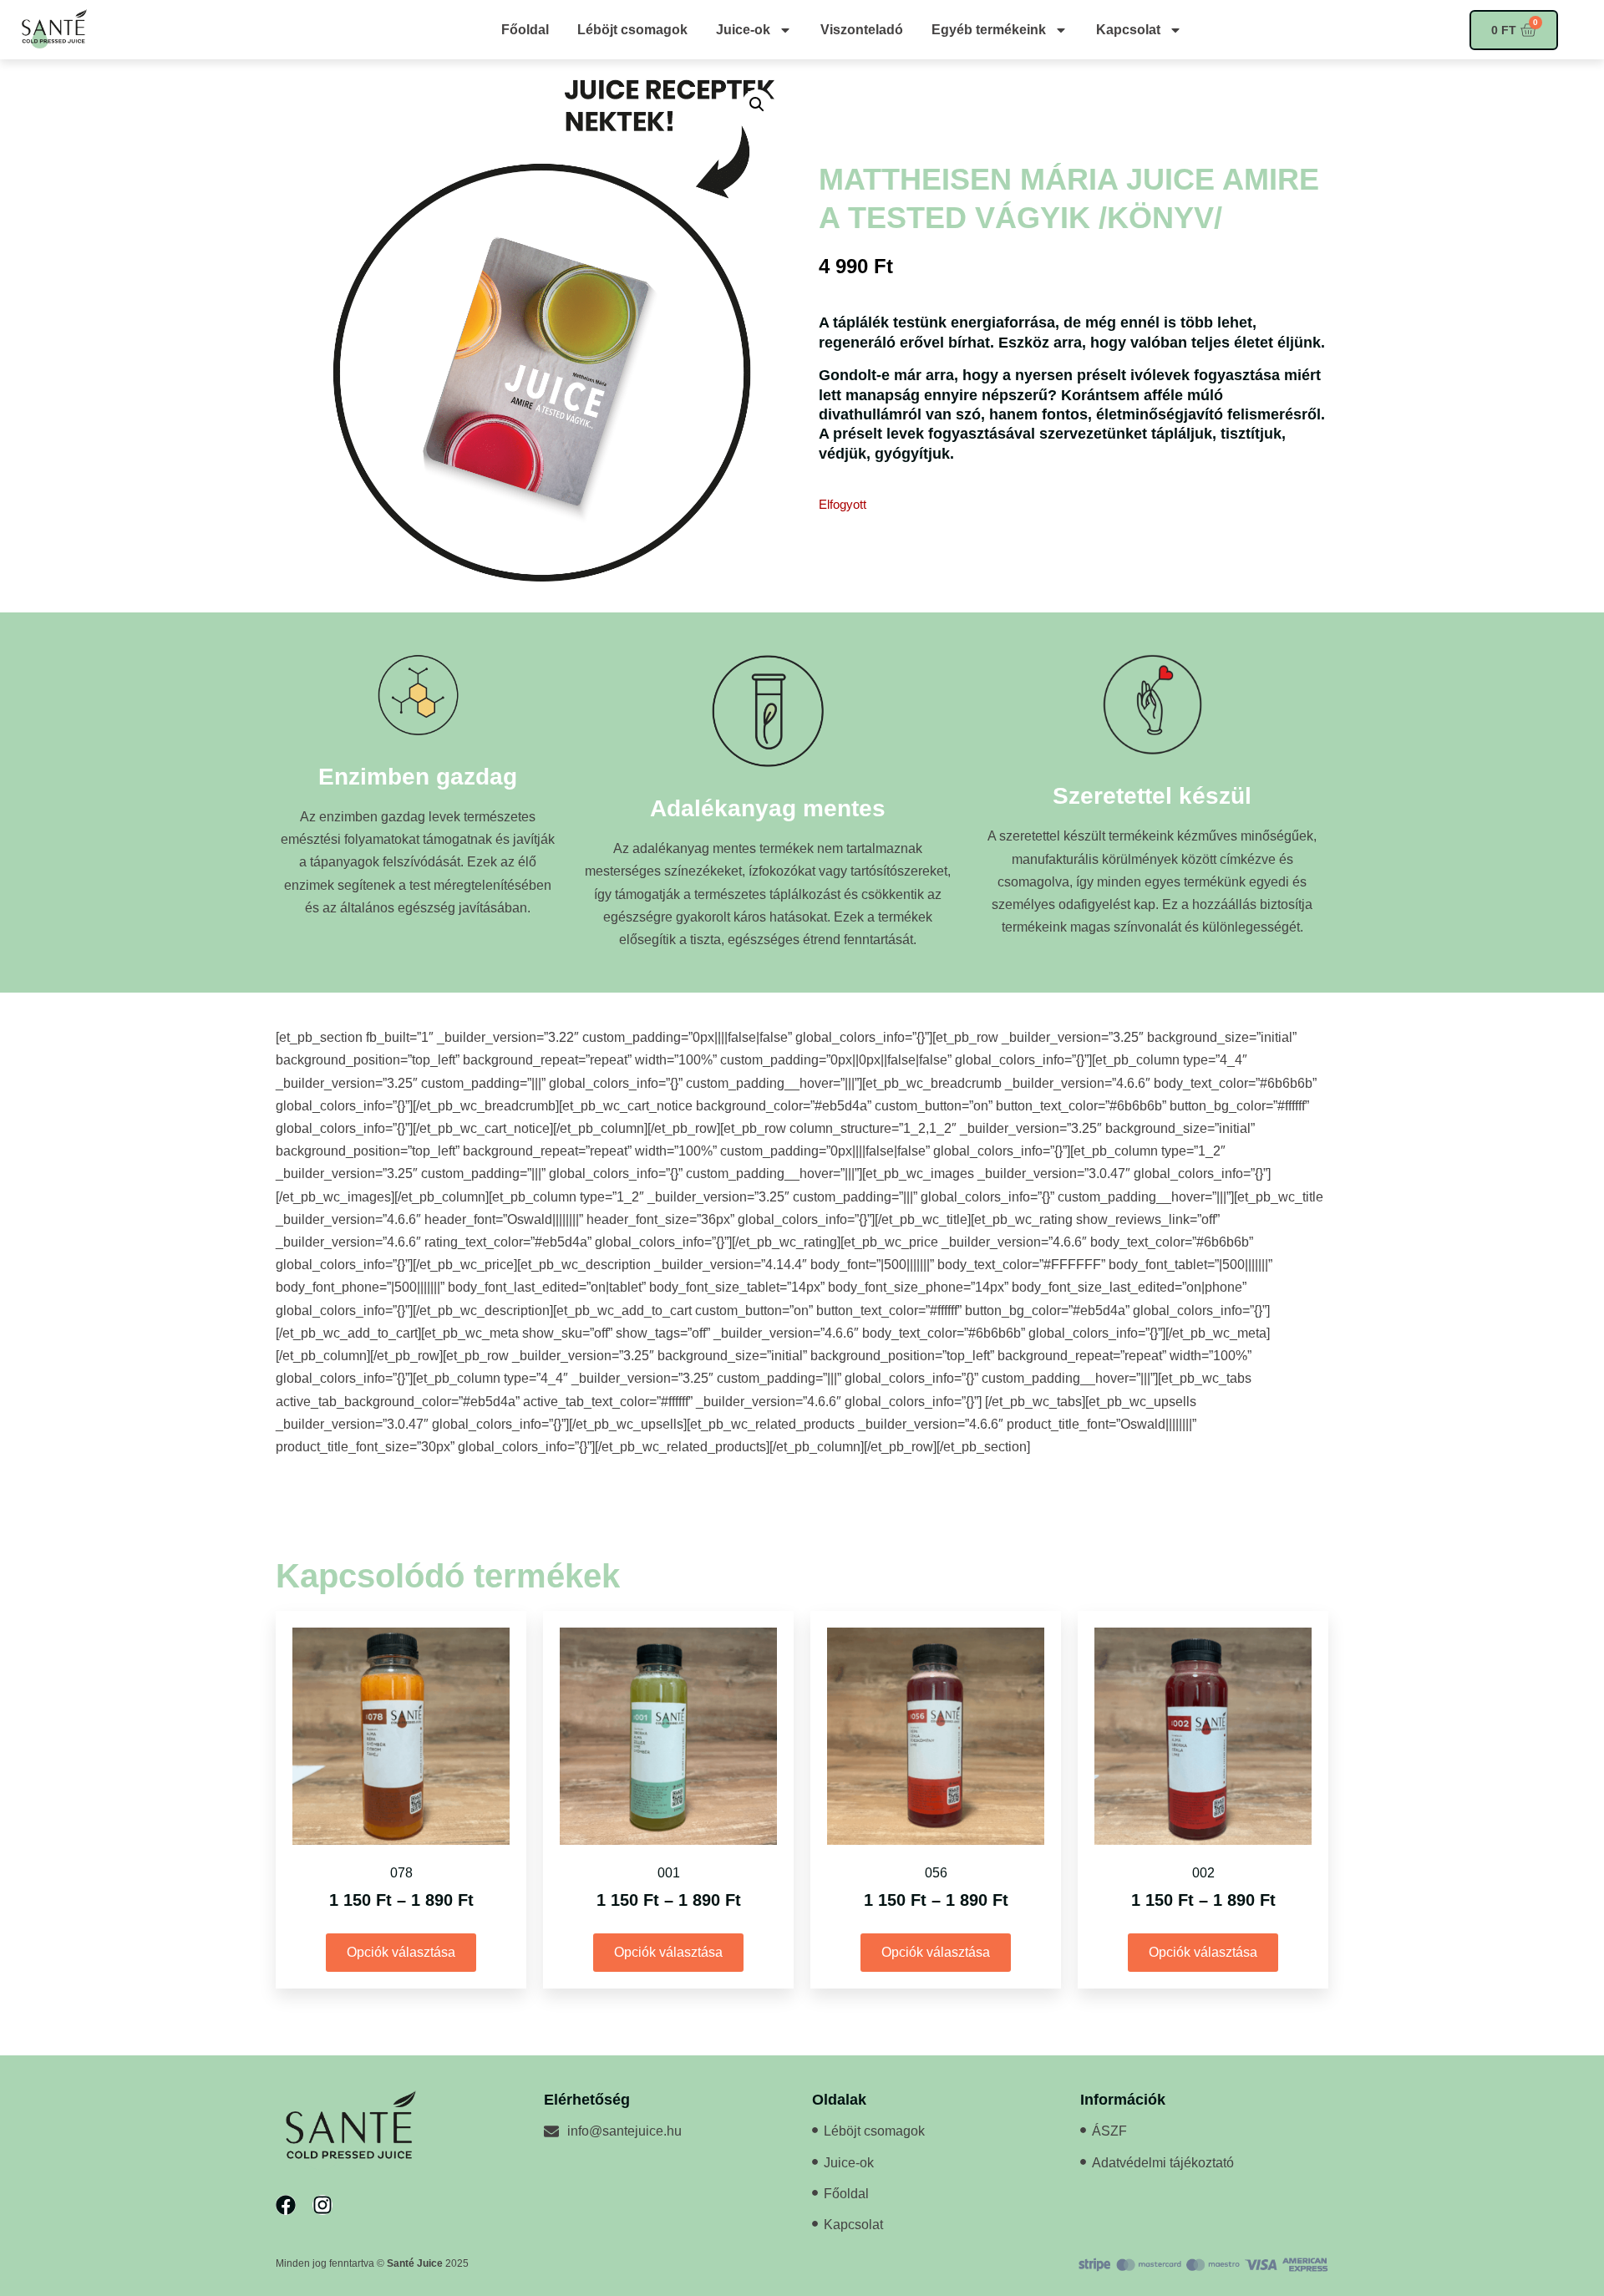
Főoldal (525, 30)
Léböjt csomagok (632, 30)
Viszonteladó (862, 30)
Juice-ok (743, 30)
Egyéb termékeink (989, 30)
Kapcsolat (1128, 30)
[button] (757, 104)
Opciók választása (401, 1952)
